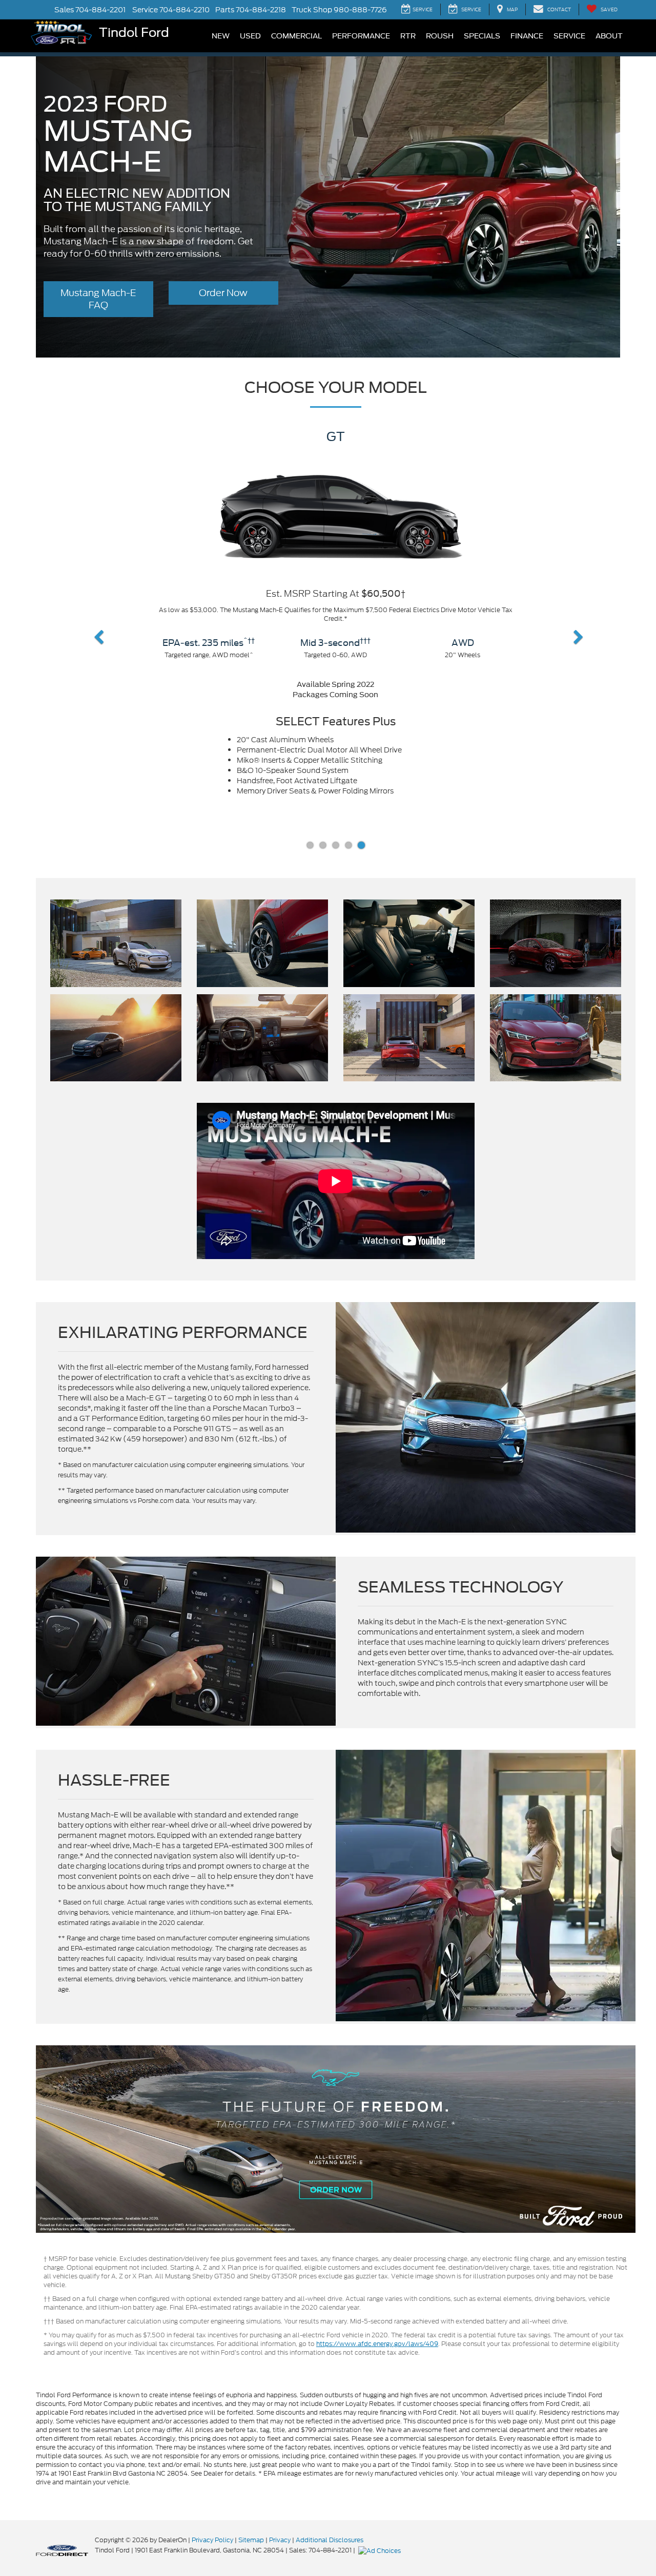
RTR (408, 36)
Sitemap (251, 2544)
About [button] (609, 36)
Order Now (223, 293)
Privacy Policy (212, 2544)
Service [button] (569, 36)
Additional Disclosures (330, 2544)
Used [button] (250, 36)
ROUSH (440, 36)
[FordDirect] (62, 2554)
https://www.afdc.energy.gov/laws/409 (377, 2348)
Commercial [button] (296, 36)
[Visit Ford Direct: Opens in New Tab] (381, 2554)
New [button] (221, 36)
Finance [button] (527, 36)
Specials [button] (482, 36)
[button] (93, 639)
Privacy (280, 2544)
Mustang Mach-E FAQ (98, 299)
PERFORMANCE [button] (361, 36)
